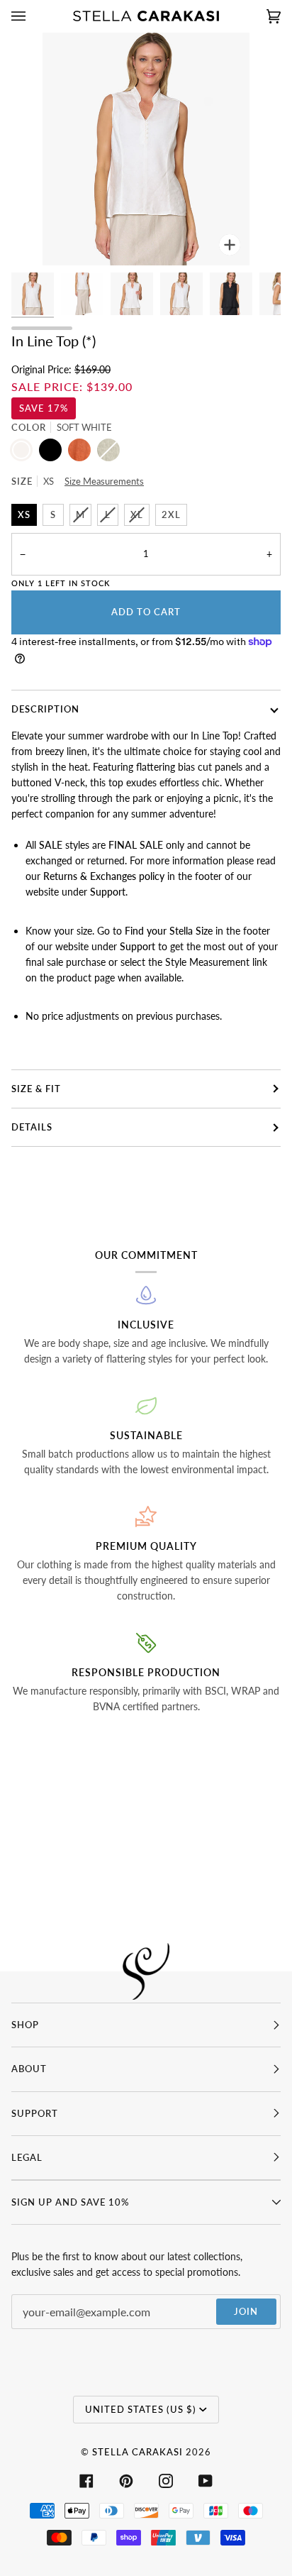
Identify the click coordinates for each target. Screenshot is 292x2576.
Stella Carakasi (137, 2452)
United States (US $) (141, 2409)
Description (45, 709)
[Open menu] (33, 16)
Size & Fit (36, 1089)
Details (32, 1127)
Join (246, 2311)
